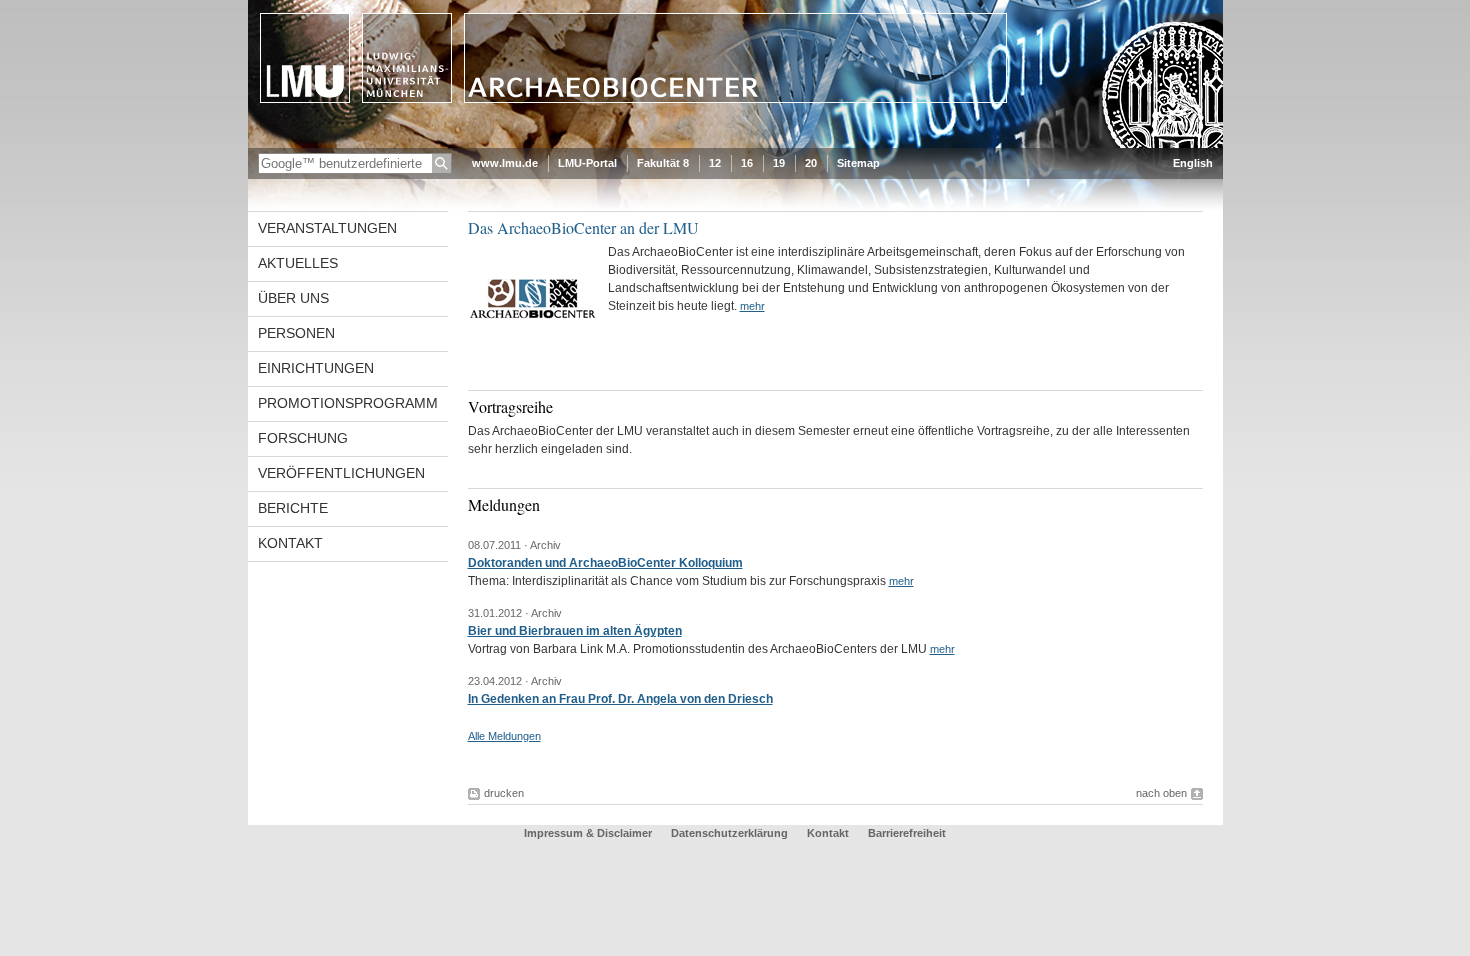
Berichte (293, 508)
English (1193, 163)
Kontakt (290, 543)
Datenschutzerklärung (729, 833)
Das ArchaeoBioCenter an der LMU (583, 227)
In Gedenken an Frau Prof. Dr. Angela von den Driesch (620, 699)
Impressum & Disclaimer (588, 833)
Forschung (303, 438)
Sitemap (858, 163)
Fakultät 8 (663, 163)
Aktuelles (298, 263)
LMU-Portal (587, 163)
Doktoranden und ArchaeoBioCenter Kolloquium (605, 563)
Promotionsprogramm (348, 403)
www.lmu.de (505, 163)
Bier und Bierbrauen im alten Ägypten (575, 631)
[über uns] (533, 356)
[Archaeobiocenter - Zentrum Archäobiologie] (735, 144)
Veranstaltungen (327, 228)
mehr (752, 306)
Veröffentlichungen (341, 473)
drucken (504, 793)
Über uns (293, 298)
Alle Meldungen (504, 736)
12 (715, 163)
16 (747, 163)
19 (779, 163)
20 (811, 163)
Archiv (545, 545)
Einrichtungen (316, 368)
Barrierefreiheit (907, 833)
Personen (296, 333)
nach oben (1161, 793)
